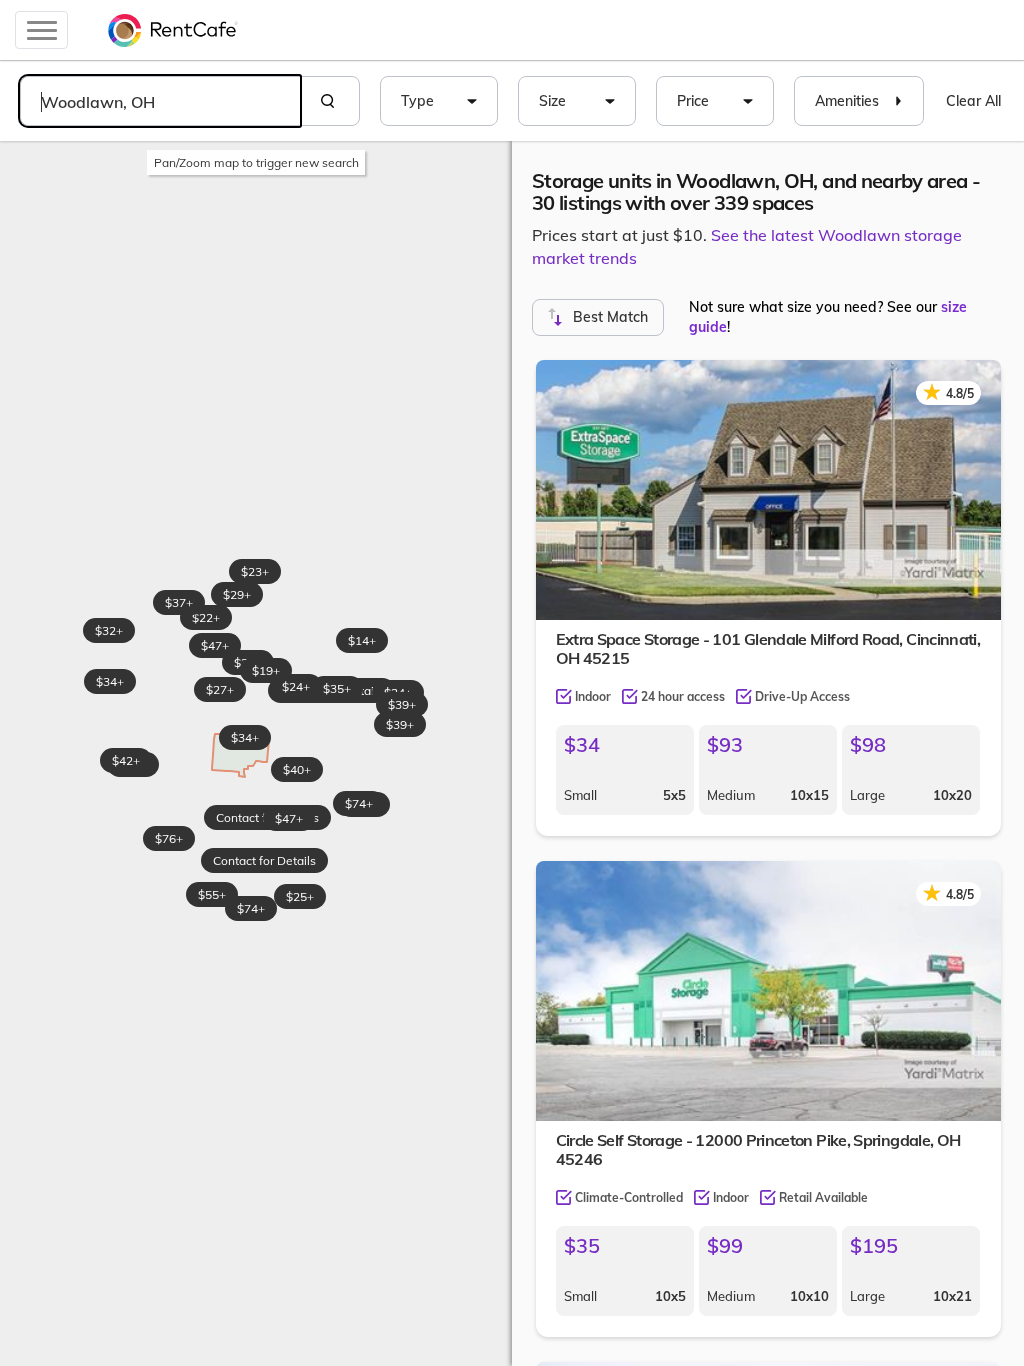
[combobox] (160, 101)
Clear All (973, 101)
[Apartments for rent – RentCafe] (173, 30)
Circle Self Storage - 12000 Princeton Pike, (758, 1149)
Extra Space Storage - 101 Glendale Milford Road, (768, 648)
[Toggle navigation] (41, 30)
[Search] (330, 101)
